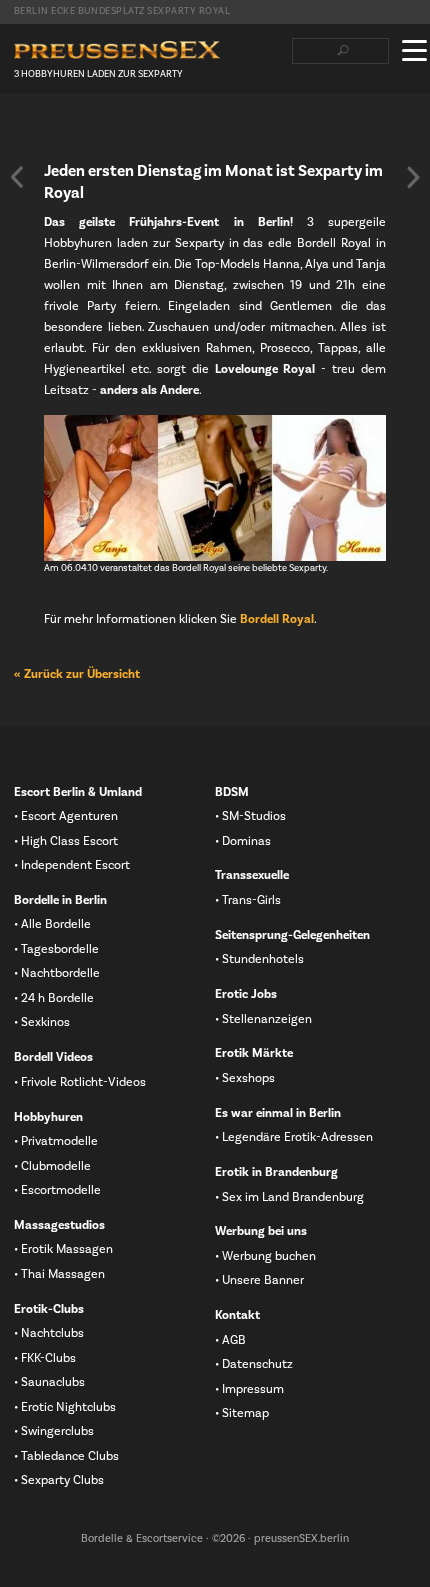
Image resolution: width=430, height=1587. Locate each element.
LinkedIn (87, 131)
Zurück (17, 177)
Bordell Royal (277, 619)
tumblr (119, 131)
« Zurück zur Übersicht (77, 674)
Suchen (342, 51)
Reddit (151, 131)
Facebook (23, 131)
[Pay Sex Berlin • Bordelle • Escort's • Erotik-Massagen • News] (117, 50)
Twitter (55, 131)
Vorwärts (413, 177)
